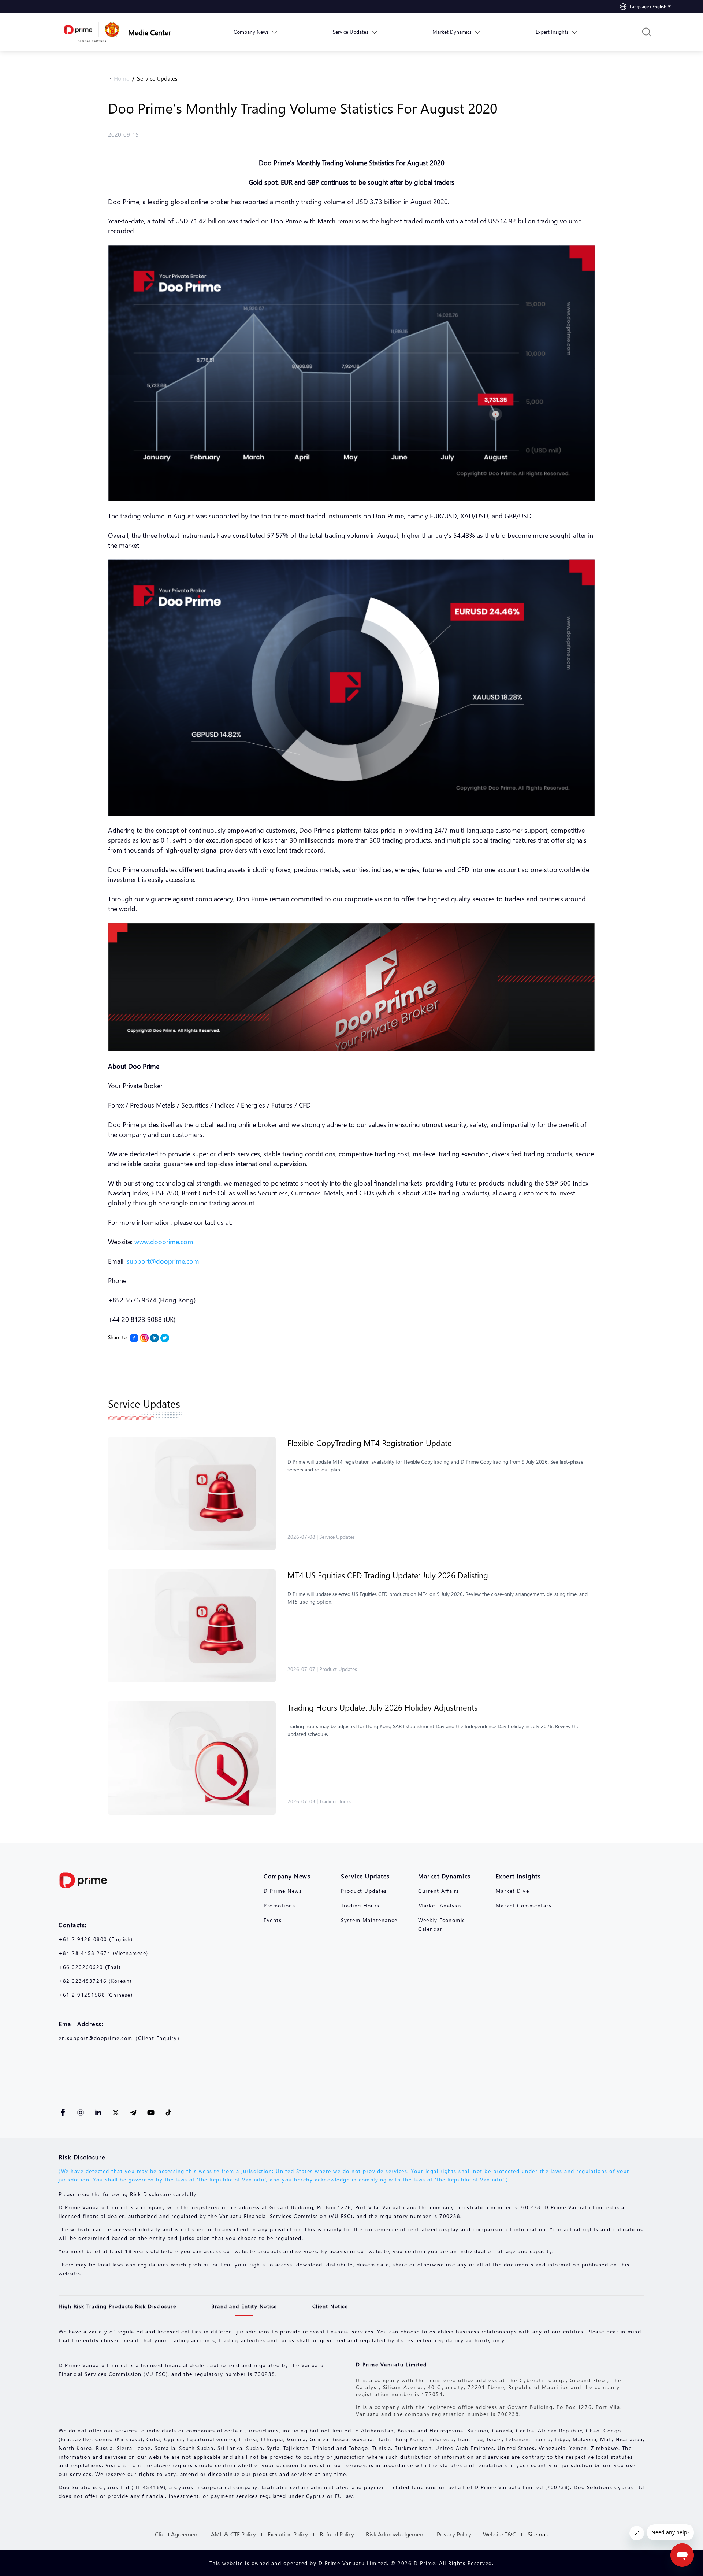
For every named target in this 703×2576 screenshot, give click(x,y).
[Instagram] (144, 1338)
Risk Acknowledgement (395, 2534)
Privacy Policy (454, 2534)
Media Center (150, 32)
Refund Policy (337, 2534)
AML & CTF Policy (233, 2534)
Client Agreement (177, 2534)
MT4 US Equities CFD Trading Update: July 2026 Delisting (388, 1575)
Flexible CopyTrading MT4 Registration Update (370, 1443)
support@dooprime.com (163, 1261)
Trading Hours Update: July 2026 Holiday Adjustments (382, 1707)
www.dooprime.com (164, 1241)
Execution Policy (288, 2534)
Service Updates (157, 78)
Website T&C (499, 2534)
